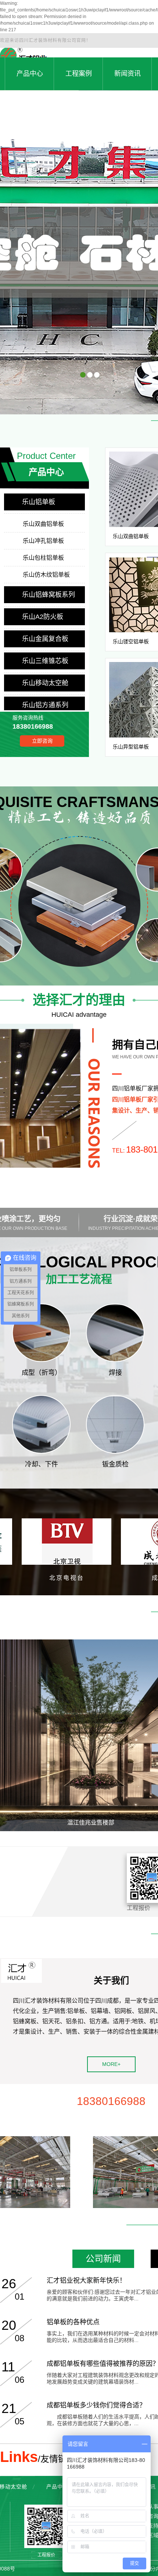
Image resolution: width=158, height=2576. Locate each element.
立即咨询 (42, 741)
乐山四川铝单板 (82, 395)
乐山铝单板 (39, 502)
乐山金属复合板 (45, 639)
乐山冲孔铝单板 (43, 541)
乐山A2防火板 (43, 617)
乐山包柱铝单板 (43, 558)
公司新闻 (103, 2259)
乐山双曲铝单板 (43, 524)
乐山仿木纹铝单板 (46, 575)
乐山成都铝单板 (44, 395)
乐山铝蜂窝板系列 (49, 595)
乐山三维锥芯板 (45, 661)
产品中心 (57, 2487)
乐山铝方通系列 (45, 705)
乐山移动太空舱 (45, 683)
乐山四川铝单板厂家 (125, 395)
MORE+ (111, 2064)
